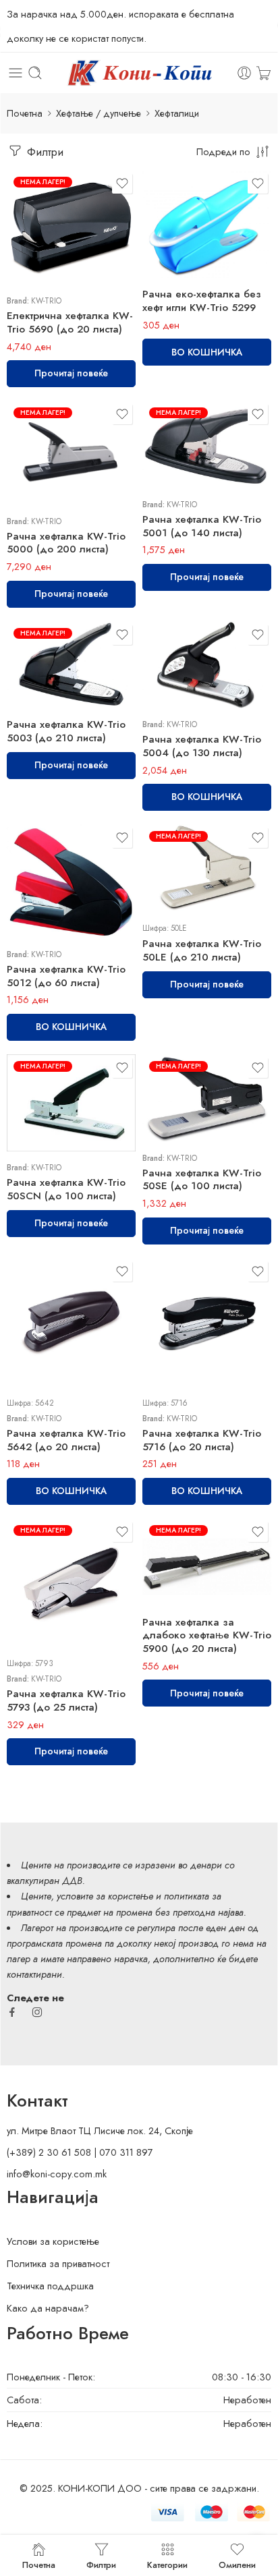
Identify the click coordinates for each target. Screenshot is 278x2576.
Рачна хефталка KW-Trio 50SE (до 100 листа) (202, 1180)
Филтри (44, 152)
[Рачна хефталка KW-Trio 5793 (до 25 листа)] (71, 1583)
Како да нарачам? (48, 2308)
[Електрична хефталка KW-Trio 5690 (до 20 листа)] (71, 227)
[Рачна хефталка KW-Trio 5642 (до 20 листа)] (71, 1322)
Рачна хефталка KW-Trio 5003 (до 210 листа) (66, 731)
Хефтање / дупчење (99, 113)
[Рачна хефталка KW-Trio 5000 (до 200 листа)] (71, 453)
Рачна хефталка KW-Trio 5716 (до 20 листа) (202, 1440)
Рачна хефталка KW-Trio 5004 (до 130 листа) (202, 746)
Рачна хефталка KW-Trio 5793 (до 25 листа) (66, 1700)
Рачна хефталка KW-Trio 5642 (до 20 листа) (66, 1440)
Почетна (25, 113)
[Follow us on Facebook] (12, 2012)
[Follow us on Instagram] (37, 2012)
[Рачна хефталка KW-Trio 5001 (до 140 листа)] (207, 445)
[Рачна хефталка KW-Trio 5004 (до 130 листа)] (207, 665)
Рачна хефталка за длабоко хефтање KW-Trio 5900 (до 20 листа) (207, 1636)
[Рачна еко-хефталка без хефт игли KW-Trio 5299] (207, 224)
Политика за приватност (58, 2263)
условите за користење (105, 1896)
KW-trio (46, 301)
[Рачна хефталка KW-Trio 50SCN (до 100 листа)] (71, 1103)
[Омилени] (122, 183)
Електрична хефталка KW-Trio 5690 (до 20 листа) (70, 322)
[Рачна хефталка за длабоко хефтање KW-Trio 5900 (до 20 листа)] (207, 1562)
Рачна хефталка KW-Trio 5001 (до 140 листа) (202, 526)
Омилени (237, 2564)
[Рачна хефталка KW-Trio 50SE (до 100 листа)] (207, 1098)
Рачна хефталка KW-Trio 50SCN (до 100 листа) (66, 1189)
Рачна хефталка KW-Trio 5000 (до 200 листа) (66, 543)
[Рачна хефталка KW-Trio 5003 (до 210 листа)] (71, 665)
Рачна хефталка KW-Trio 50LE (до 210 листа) (202, 950)
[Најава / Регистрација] (244, 73)
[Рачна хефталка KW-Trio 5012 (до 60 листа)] (71, 881)
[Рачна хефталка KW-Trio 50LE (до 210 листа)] (207, 868)
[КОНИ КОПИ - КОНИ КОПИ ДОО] (139, 73)
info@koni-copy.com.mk (57, 2174)
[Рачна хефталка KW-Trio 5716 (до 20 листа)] (207, 1322)
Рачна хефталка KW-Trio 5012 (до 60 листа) (66, 976)
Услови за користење (53, 2241)
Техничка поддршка (50, 2286)
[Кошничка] (263, 73)
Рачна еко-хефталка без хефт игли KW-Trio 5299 (202, 301)
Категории (167, 2564)
